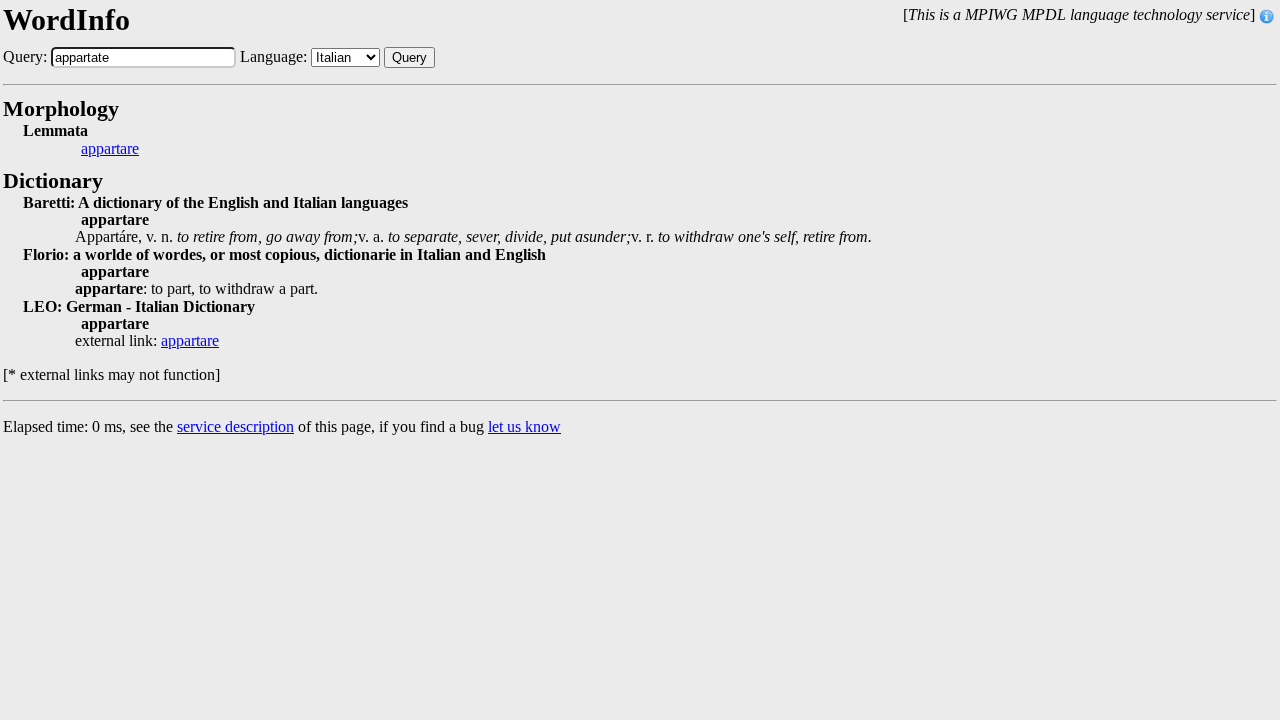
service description (235, 426)
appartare (110, 149)
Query (409, 57)
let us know (524, 426)
